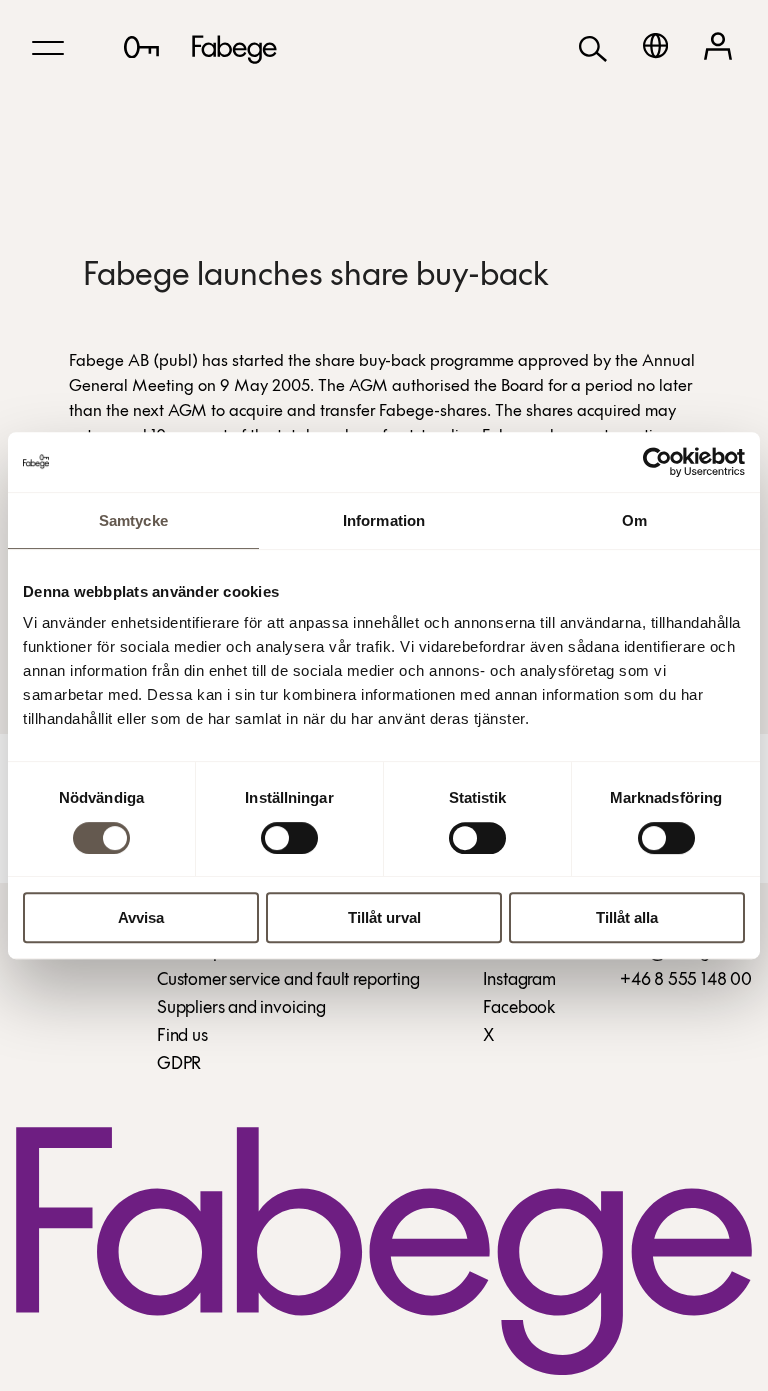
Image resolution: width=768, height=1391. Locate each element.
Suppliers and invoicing (241, 1009)
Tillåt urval (384, 917)
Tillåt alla (627, 917)
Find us (182, 1037)
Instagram (519, 981)
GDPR (179, 1065)
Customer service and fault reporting (288, 981)
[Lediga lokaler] (141, 47)
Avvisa (141, 917)
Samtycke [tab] (133, 520)
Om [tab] (634, 520)
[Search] (593, 47)
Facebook (519, 1009)
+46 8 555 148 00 (686, 981)
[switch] (289, 838)
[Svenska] (655, 45)
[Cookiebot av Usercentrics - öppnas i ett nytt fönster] (657, 462)
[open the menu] (48, 48)
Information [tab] (384, 520)
